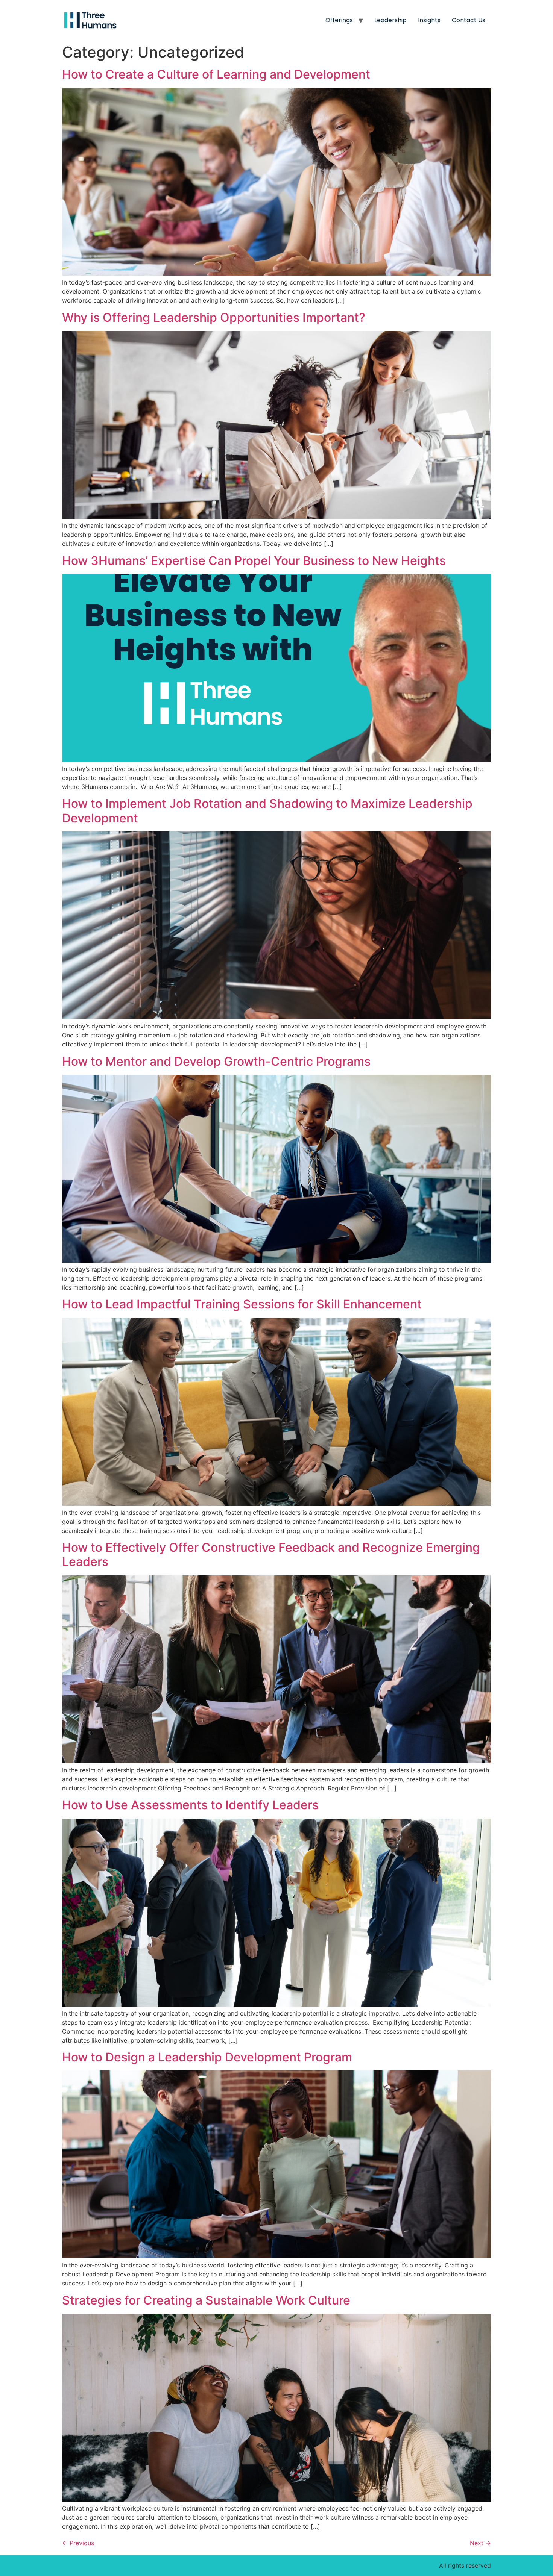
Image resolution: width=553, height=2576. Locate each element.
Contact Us (469, 20)
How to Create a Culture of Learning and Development (216, 74)
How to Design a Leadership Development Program (207, 2057)
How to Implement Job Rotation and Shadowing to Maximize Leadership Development (267, 811)
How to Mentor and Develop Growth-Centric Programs (216, 1061)
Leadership (390, 20)
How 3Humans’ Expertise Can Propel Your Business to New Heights (255, 561)
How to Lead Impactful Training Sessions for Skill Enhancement (242, 1304)
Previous (78, 2543)
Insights (429, 20)
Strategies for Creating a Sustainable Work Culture (206, 2300)
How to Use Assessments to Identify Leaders (190, 1805)
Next (480, 2543)
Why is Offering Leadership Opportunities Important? (214, 317)
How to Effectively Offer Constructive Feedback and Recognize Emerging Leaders (271, 1555)
